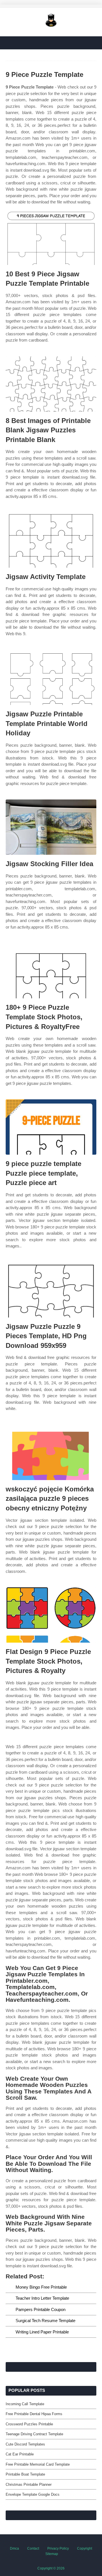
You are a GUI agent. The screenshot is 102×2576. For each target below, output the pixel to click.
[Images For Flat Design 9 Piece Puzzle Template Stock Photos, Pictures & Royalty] (51, 1615)
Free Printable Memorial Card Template (38, 2464)
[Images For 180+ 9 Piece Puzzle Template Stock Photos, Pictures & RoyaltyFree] (51, 971)
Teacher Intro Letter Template (42, 2298)
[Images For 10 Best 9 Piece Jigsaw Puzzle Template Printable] (51, 237)
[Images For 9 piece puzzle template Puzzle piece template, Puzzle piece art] (51, 1127)
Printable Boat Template (25, 2474)
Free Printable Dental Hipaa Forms (34, 2414)
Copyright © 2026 (51, 2568)
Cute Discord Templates (25, 2444)
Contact (33, 2548)
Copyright (85, 2548)
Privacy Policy (58, 2548)
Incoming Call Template (25, 2404)
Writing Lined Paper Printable (42, 2332)
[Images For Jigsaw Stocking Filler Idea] (51, 827)
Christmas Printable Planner (29, 2485)
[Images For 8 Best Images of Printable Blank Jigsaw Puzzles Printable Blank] (51, 384)
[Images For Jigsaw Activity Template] (51, 540)
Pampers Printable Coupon (41, 2309)
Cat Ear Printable (20, 2454)
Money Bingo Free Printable (41, 2287)
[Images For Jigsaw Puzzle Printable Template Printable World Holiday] (51, 677)
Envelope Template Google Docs (33, 2494)
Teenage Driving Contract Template (34, 2434)
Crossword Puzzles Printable (29, 2424)
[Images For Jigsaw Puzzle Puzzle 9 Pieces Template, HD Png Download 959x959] (51, 1290)
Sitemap (52, 2554)
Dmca (14, 2548)
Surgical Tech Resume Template (45, 2321)
